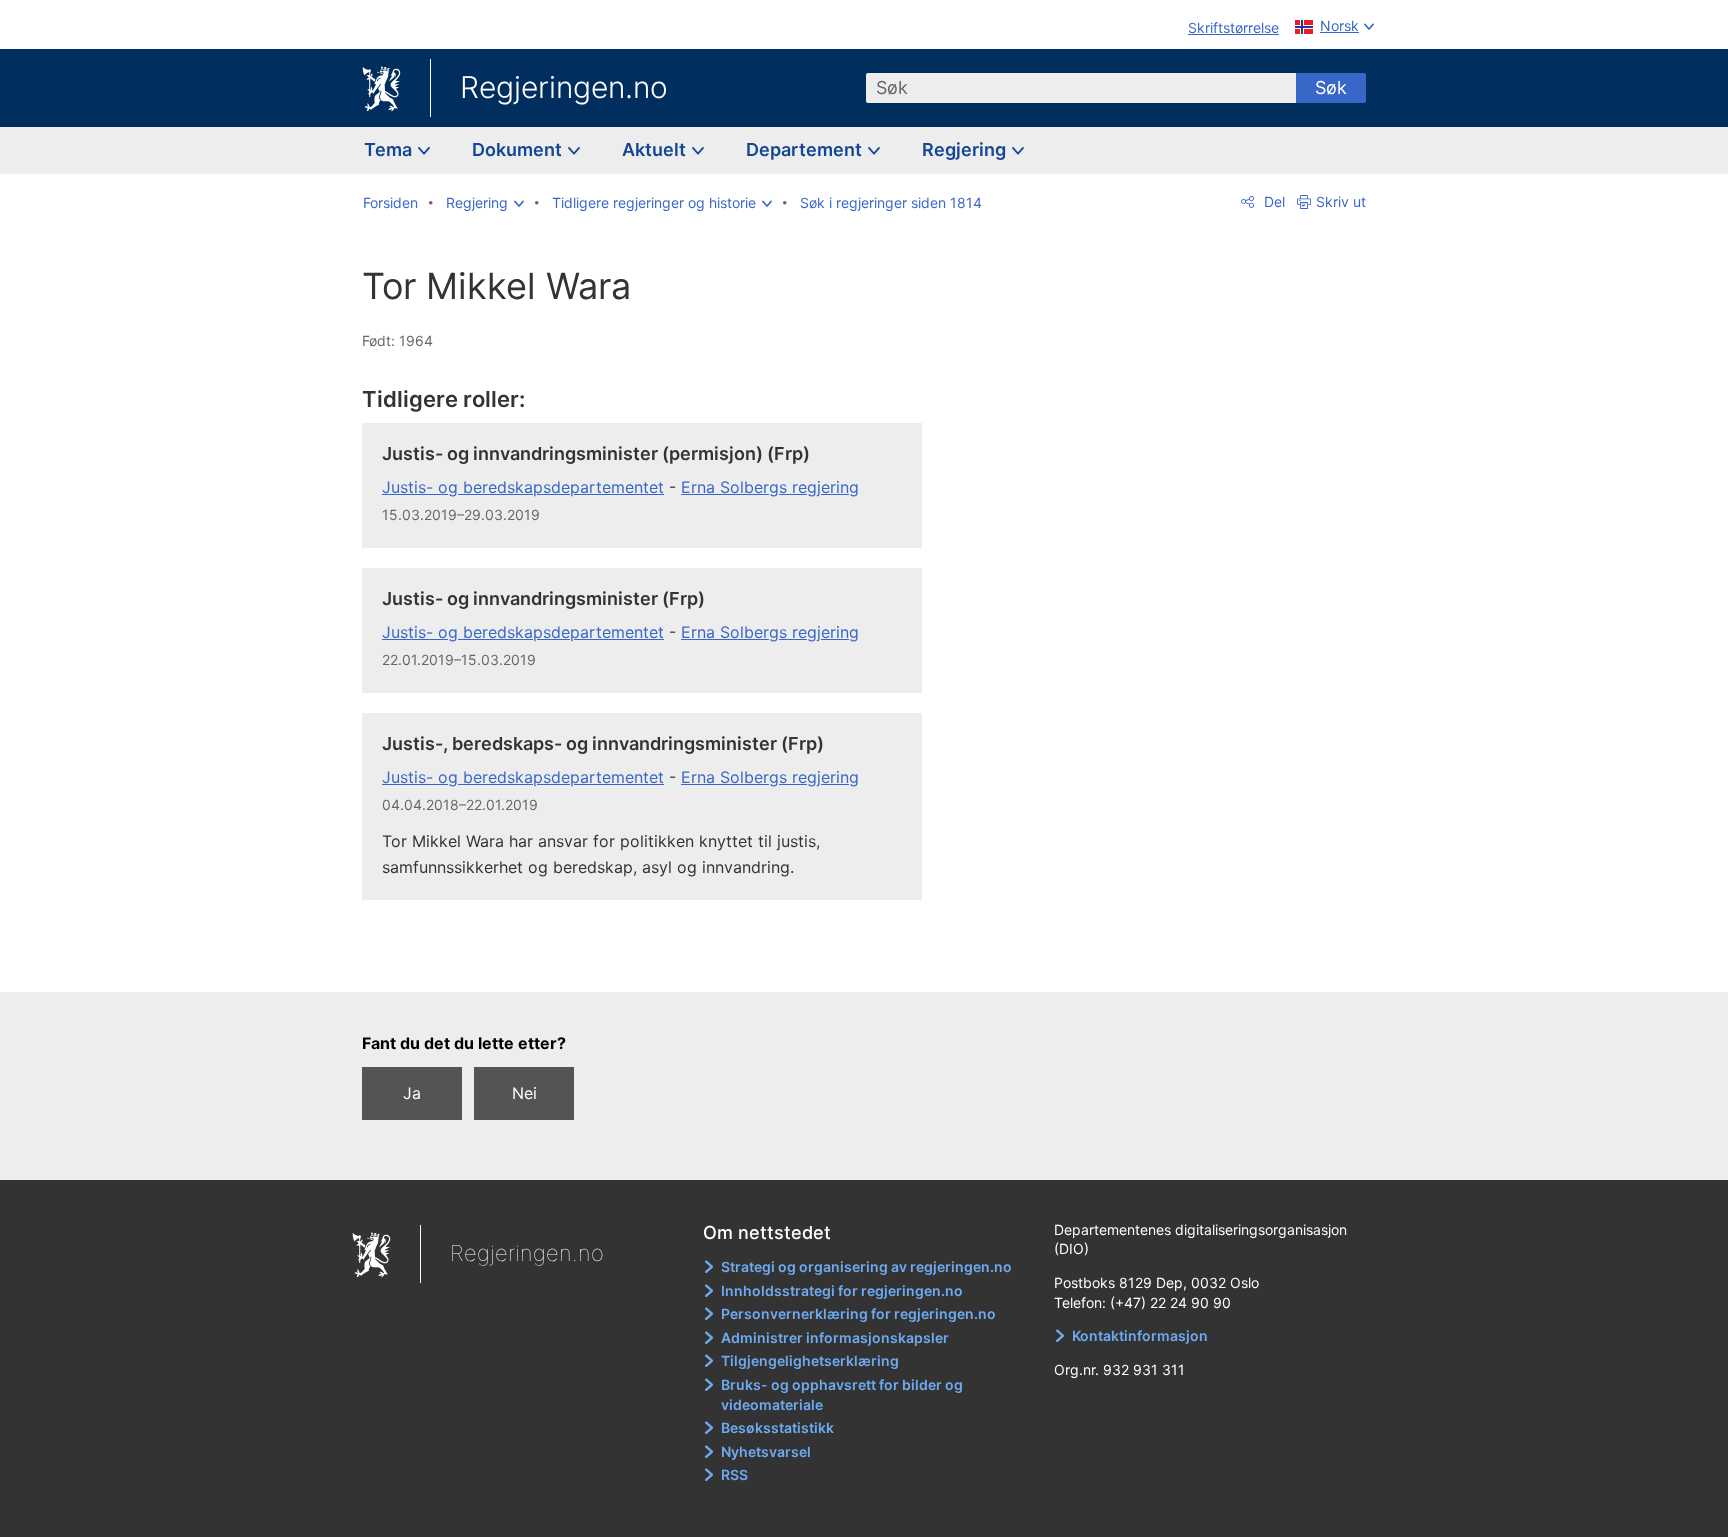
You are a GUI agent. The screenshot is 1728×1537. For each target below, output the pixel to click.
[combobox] (1081, 88)
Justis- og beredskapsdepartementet (523, 487)
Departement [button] (806, 149)
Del (1272, 201)
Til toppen (652, 962)
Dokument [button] (519, 149)
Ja (412, 1093)
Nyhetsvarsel (766, 1451)
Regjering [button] (966, 149)
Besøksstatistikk (777, 1427)
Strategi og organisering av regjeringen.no (866, 1266)
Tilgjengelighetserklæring (810, 1360)
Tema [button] (390, 149)
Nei (524, 1093)
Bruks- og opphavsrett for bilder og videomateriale (842, 1394)
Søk (1331, 87)
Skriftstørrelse (1233, 27)
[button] (485, 203)
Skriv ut (1341, 201)
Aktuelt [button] (656, 149)
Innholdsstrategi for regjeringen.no (842, 1290)
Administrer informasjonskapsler (835, 1337)
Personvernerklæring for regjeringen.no (858, 1313)
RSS (734, 1474)
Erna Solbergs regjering (770, 487)
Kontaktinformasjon (1140, 1335)
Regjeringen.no (564, 87)
